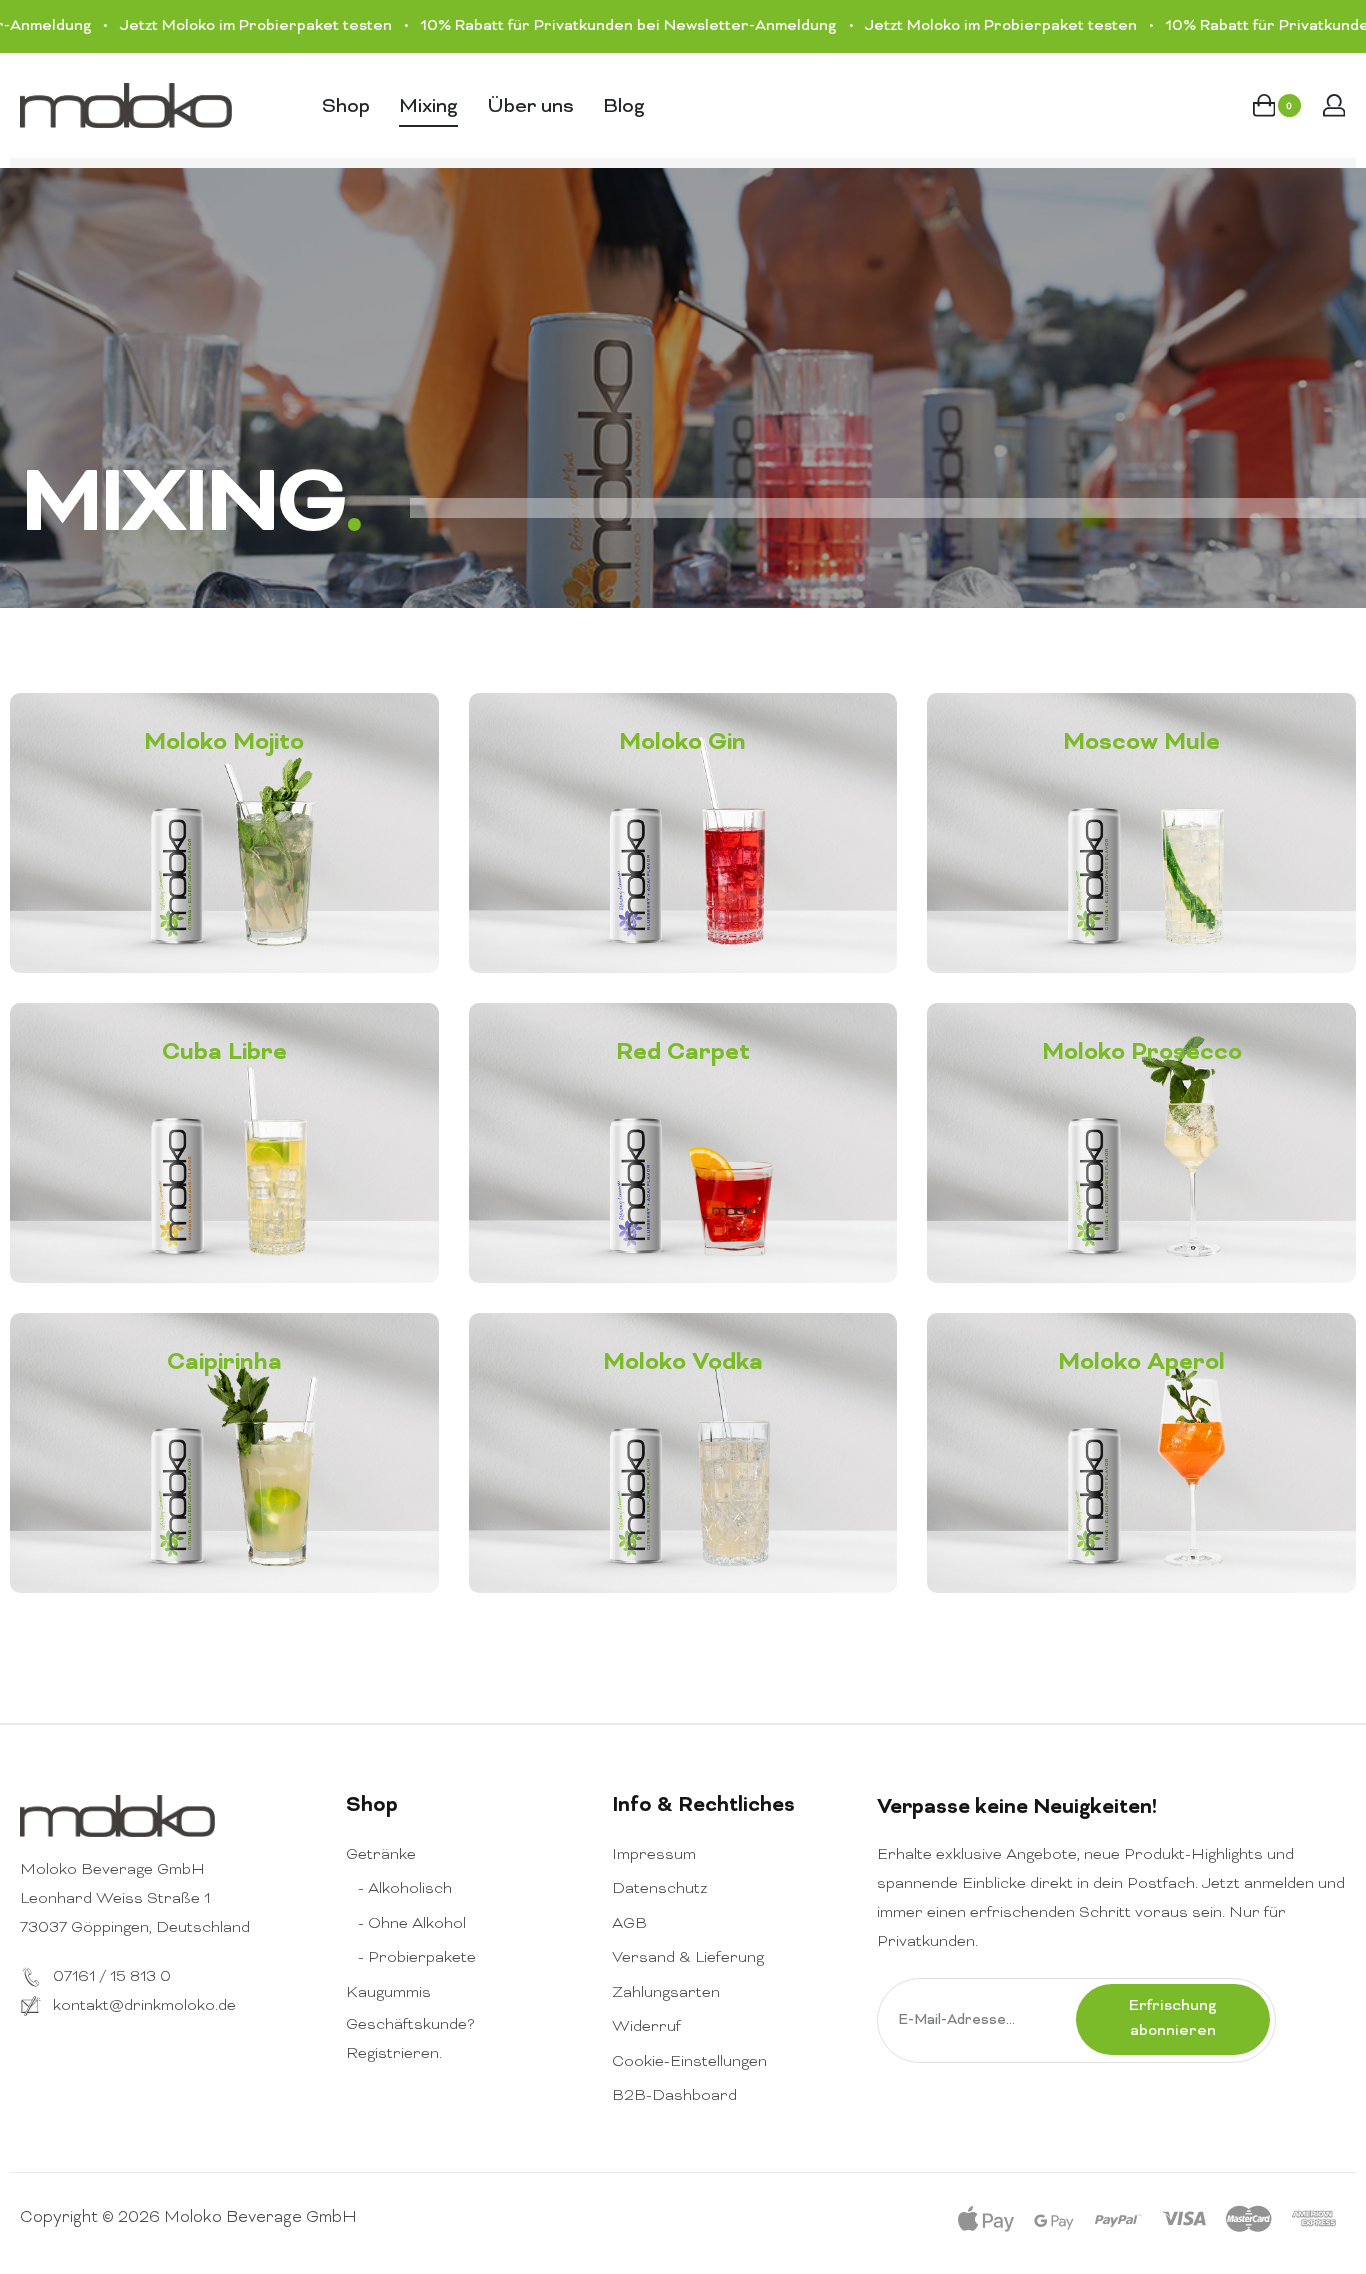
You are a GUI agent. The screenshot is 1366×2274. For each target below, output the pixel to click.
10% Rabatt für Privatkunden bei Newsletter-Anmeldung (562, 26)
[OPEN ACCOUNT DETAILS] (1334, 105)
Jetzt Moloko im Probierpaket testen (190, 26)
